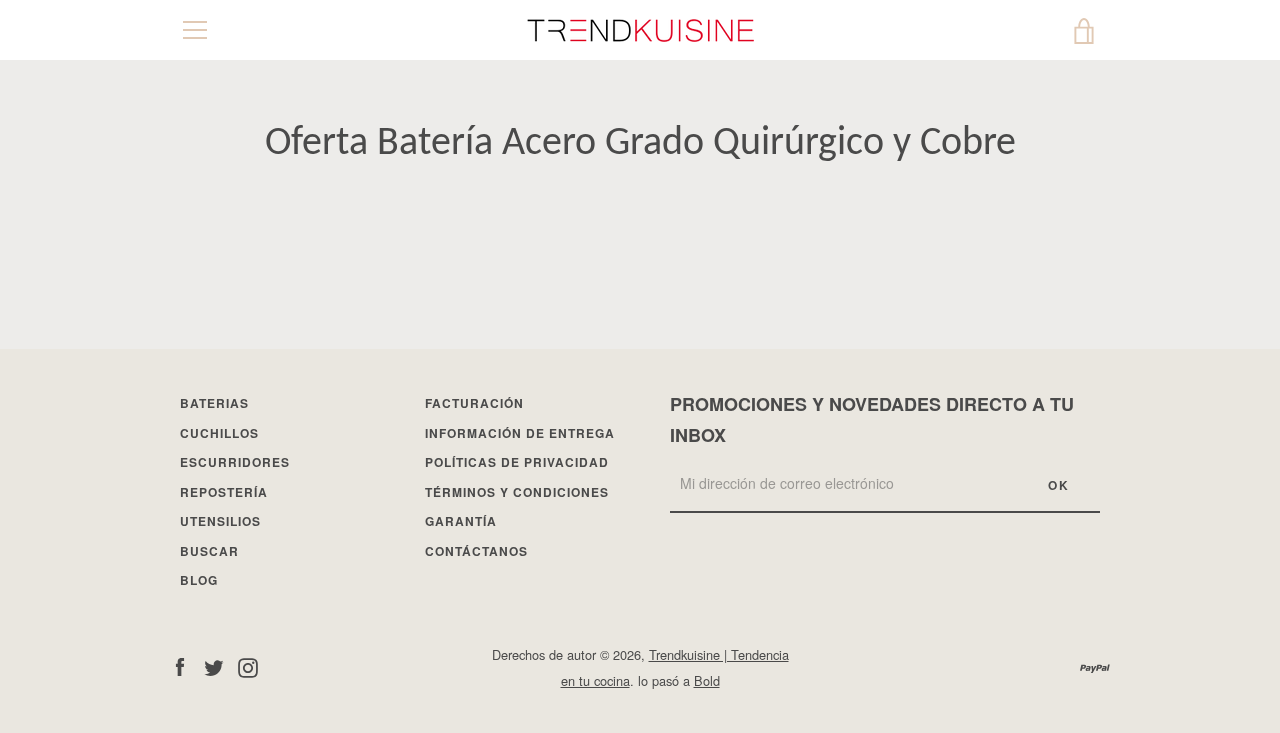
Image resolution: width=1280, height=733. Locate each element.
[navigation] (195, 30)
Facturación (474, 403)
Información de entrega (520, 433)
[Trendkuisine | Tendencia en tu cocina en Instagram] (248, 666)
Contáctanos (476, 551)
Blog (199, 580)
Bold (707, 680)
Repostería (224, 492)
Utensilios (220, 521)
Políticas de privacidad (517, 462)
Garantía (461, 521)
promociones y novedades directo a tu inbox (872, 419)
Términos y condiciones (517, 492)
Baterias (214, 403)
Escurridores (235, 462)
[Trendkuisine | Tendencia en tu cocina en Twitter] (214, 666)
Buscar (209, 551)
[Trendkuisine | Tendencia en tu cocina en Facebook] (180, 666)
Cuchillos (219, 433)
